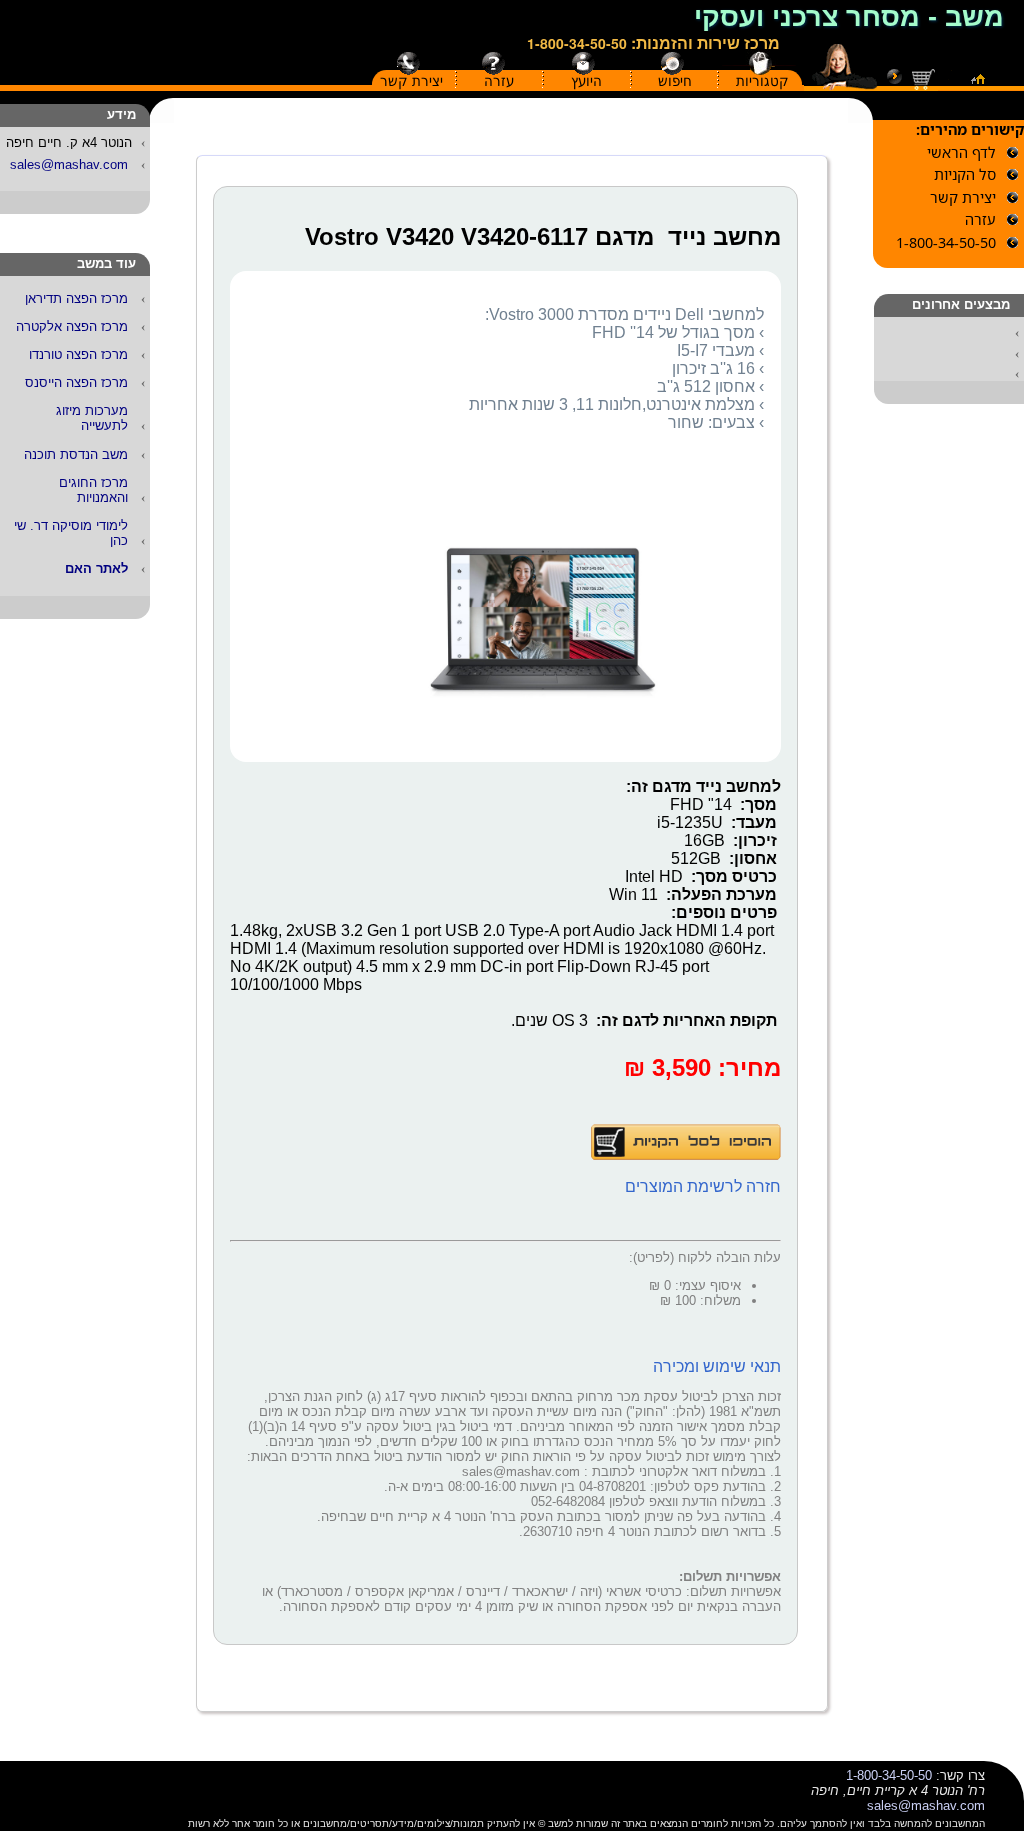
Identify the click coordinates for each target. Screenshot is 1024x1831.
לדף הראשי (961, 152)
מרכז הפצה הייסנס (76, 382)
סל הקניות (965, 174)
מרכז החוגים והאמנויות (93, 490)
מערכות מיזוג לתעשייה (92, 418)
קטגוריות (762, 81)
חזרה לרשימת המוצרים (703, 1186)
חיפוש (675, 81)
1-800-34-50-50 (577, 43)
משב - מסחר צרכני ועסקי (849, 17)
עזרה (499, 81)
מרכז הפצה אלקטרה (72, 326)
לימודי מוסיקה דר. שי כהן (71, 533)
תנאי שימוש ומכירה (717, 1366)
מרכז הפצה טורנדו (78, 354)
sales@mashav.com (69, 164)
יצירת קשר (411, 81)
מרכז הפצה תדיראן (76, 298)
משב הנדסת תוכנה (76, 454)
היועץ (586, 81)
